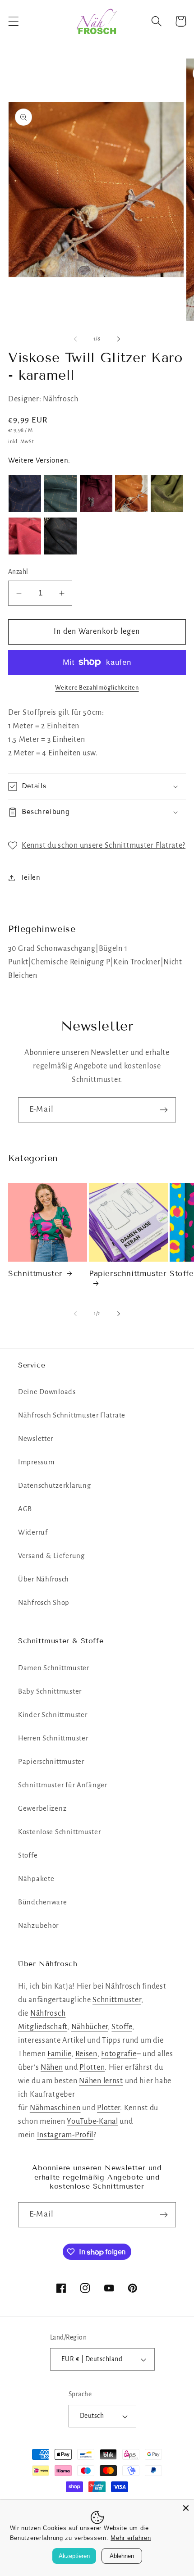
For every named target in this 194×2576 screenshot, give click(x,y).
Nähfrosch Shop (44, 1603)
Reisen (86, 2054)
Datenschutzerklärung (54, 1486)
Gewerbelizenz (42, 1808)
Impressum (36, 1462)
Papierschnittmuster (128, 1274)
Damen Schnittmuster (54, 1668)
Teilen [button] (31, 877)
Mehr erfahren (131, 2538)
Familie (59, 2054)
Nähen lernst (101, 2081)
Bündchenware (43, 1902)
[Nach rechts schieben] (119, 339)
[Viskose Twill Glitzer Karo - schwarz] (60, 536)
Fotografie (119, 2054)
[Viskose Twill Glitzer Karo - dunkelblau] (25, 494)
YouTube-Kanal (92, 2122)
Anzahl (18, 572)
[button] (14, 21)
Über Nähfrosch (44, 1579)
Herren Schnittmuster (53, 1738)
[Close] (186, 2508)
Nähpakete (36, 1879)
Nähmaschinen (55, 2108)
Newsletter (36, 1439)
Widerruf (33, 1532)
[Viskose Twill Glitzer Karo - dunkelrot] (96, 494)
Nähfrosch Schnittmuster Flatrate (72, 1415)
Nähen (52, 2067)
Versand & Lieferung (51, 1556)
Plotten (92, 2067)
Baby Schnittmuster (50, 1691)
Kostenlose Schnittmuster (59, 1832)
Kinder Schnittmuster (53, 1715)
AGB (25, 1509)
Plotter (109, 2108)
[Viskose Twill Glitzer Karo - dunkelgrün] (60, 494)
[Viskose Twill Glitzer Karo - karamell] (131, 494)
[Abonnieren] (164, 1110)
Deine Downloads (47, 1392)
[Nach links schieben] (75, 339)
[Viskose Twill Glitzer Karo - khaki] (167, 494)
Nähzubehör (38, 1926)
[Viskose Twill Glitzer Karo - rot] (25, 536)
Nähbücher (90, 2027)
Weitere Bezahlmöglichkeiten (97, 688)
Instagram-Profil (65, 2135)
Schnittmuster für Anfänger (63, 1785)
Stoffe (28, 1855)
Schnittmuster (35, 1274)
